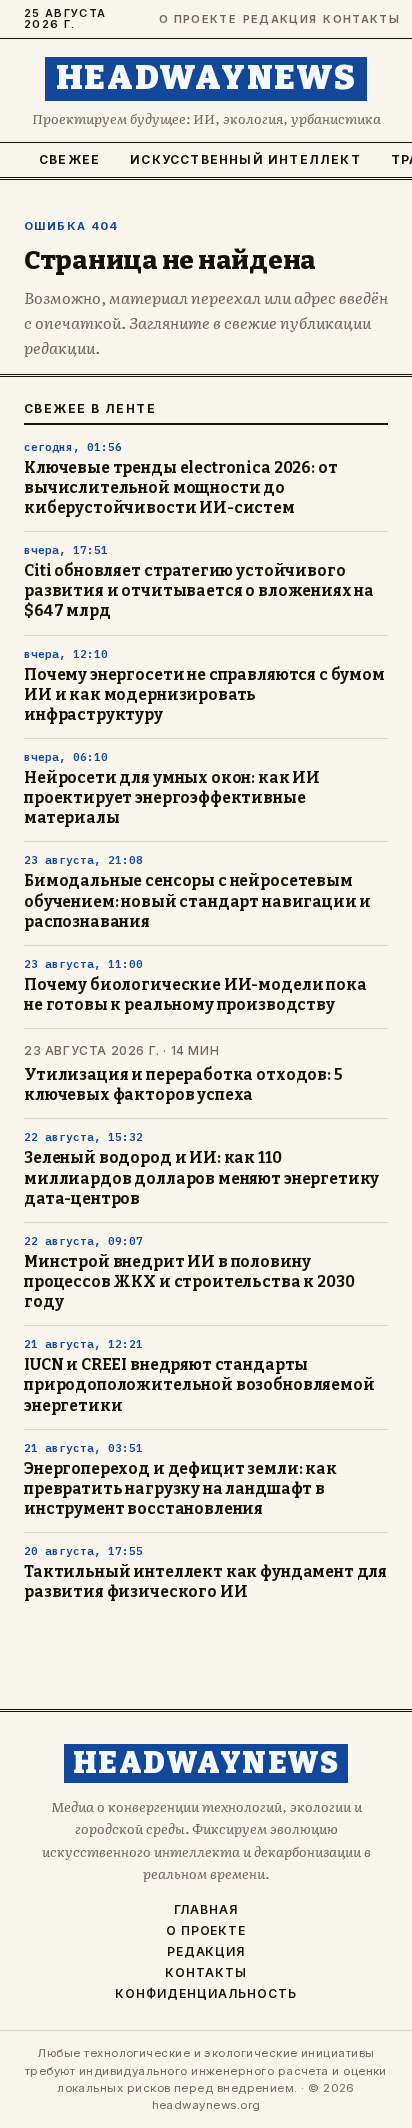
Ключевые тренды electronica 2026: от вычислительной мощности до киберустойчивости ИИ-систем (180, 488)
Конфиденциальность (205, 1994)
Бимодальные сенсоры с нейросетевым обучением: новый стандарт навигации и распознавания (197, 901)
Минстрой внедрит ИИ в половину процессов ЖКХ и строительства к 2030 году (189, 1282)
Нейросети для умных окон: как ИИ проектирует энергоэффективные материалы (172, 798)
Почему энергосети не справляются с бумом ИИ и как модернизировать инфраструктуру (204, 695)
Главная (206, 1910)
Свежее (69, 159)
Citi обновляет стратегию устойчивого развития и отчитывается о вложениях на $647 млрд (199, 591)
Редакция (274, 19)
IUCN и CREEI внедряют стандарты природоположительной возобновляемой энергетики (199, 1385)
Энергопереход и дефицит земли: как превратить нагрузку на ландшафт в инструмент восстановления (180, 1489)
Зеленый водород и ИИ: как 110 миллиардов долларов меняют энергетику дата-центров (201, 1178)
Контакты (355, 19)
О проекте (192, 19)
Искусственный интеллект (245, 159)
